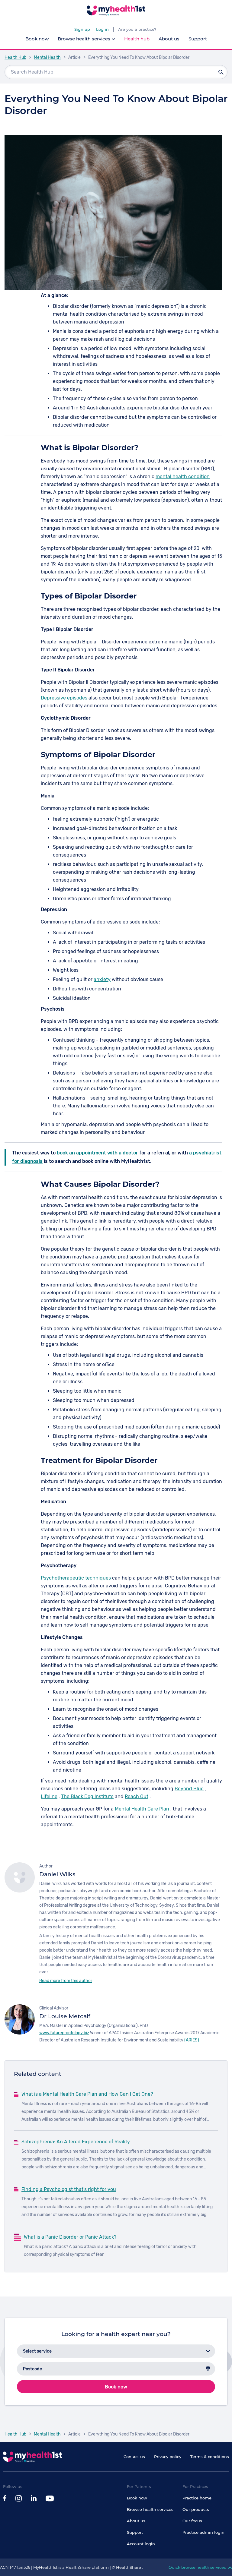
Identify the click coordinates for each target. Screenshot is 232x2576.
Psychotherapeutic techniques (76, 1578)
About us (169, 39)
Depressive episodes (64, 698)
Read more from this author (66, 1981)
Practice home (197, 2498)
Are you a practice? (137, 29)
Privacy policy (168, 2457)
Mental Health (47, 57)
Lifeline (49, 1796)
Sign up (82, 29)
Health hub (137, 39)
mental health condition (183, 477)
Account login (141, 2544)
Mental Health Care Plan (142, 1809)
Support (198, 39)
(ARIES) (192, 2040)
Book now (37, 39)
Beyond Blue (189, 1789)
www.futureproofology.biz (64, 2033)
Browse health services (150, 2509)
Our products (196, 2509)
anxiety (102, 979)
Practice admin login (203, 2532)
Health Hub (15, 57)
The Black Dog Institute (87, 1796)
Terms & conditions (210, 2457)
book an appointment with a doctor (97, 1153)
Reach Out (137, 1796)
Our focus (192, 2521)
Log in (102, 29)
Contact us (134, 2457)
